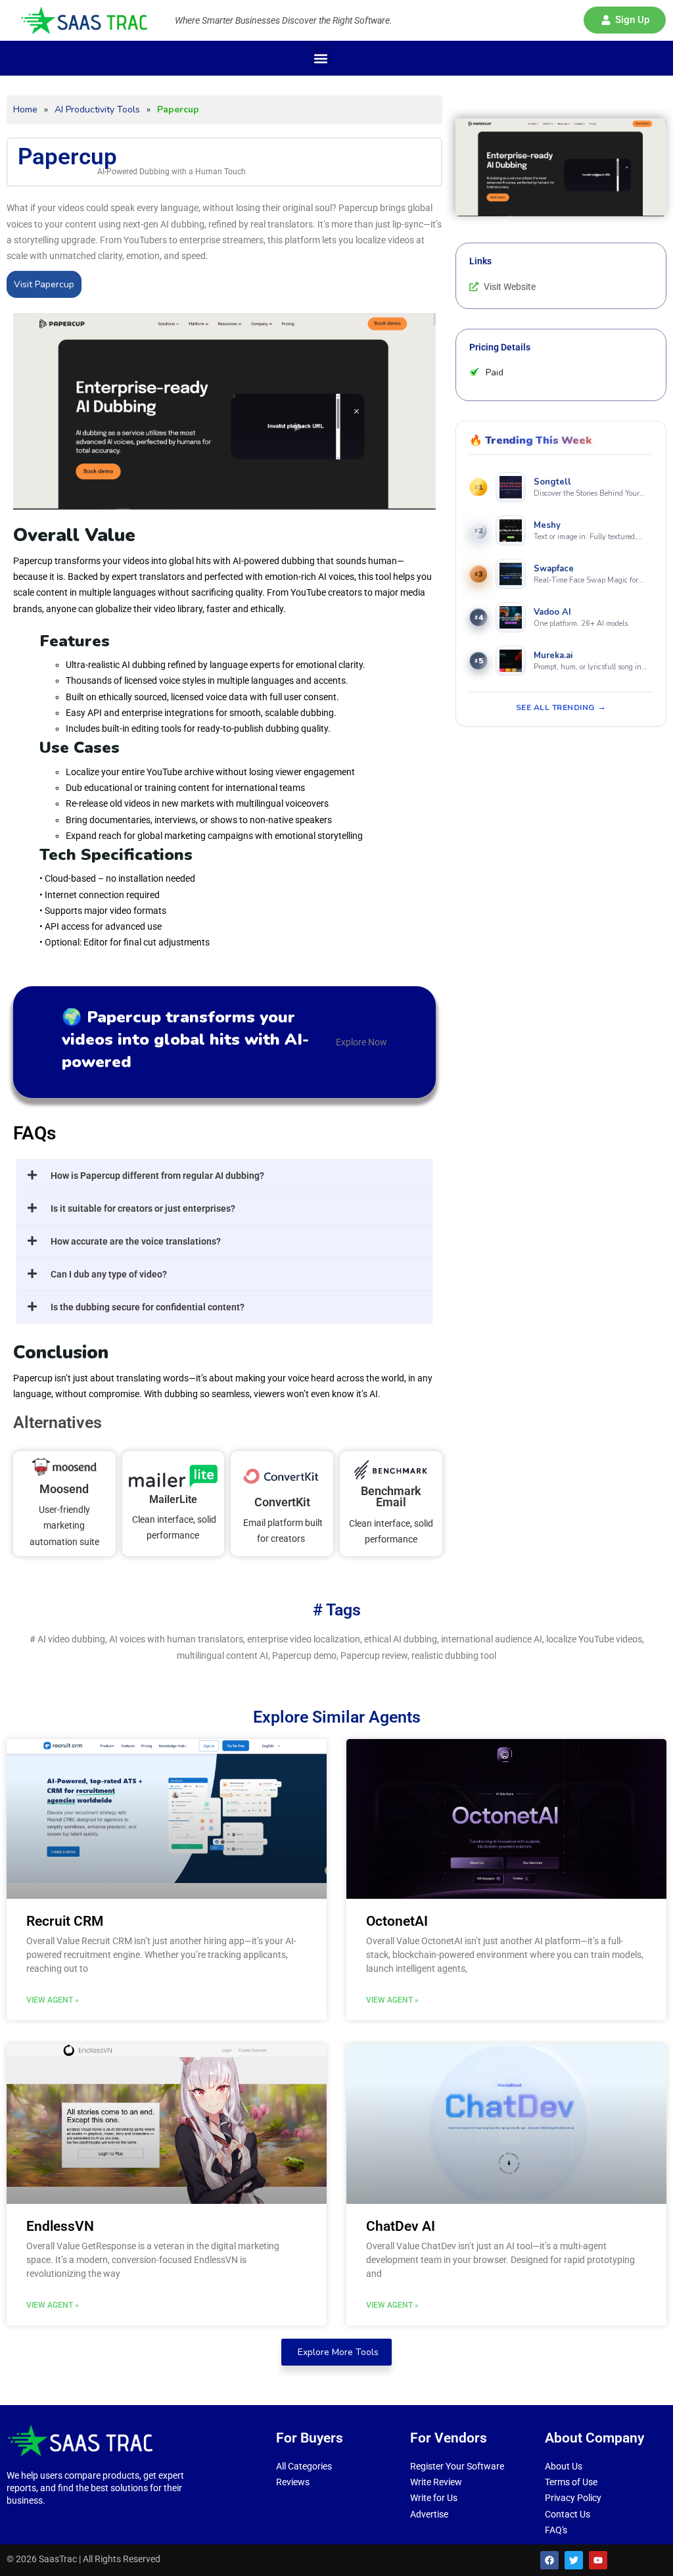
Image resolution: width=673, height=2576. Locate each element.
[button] (625, 20)
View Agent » (53, 2000)
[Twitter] (574, 2560)
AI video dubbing (71, 1639)
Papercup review (374, 1656)
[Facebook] (549, 2560)
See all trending (555, 707)
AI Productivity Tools (97, 109)
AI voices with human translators (176, 1639)
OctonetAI (397, 1921)
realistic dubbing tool (454, 1656)
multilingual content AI (222, 1656)
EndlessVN (60, 2226)
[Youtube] (598, 2560)
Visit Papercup (44, 284)
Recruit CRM (65, 1921)
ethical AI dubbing (401, 1639)
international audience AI (492, 1639)
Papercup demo (304, 1656)
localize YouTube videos (594, 1639)
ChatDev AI (401, 2226)
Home (25, 109)
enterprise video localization (304, 1639)
